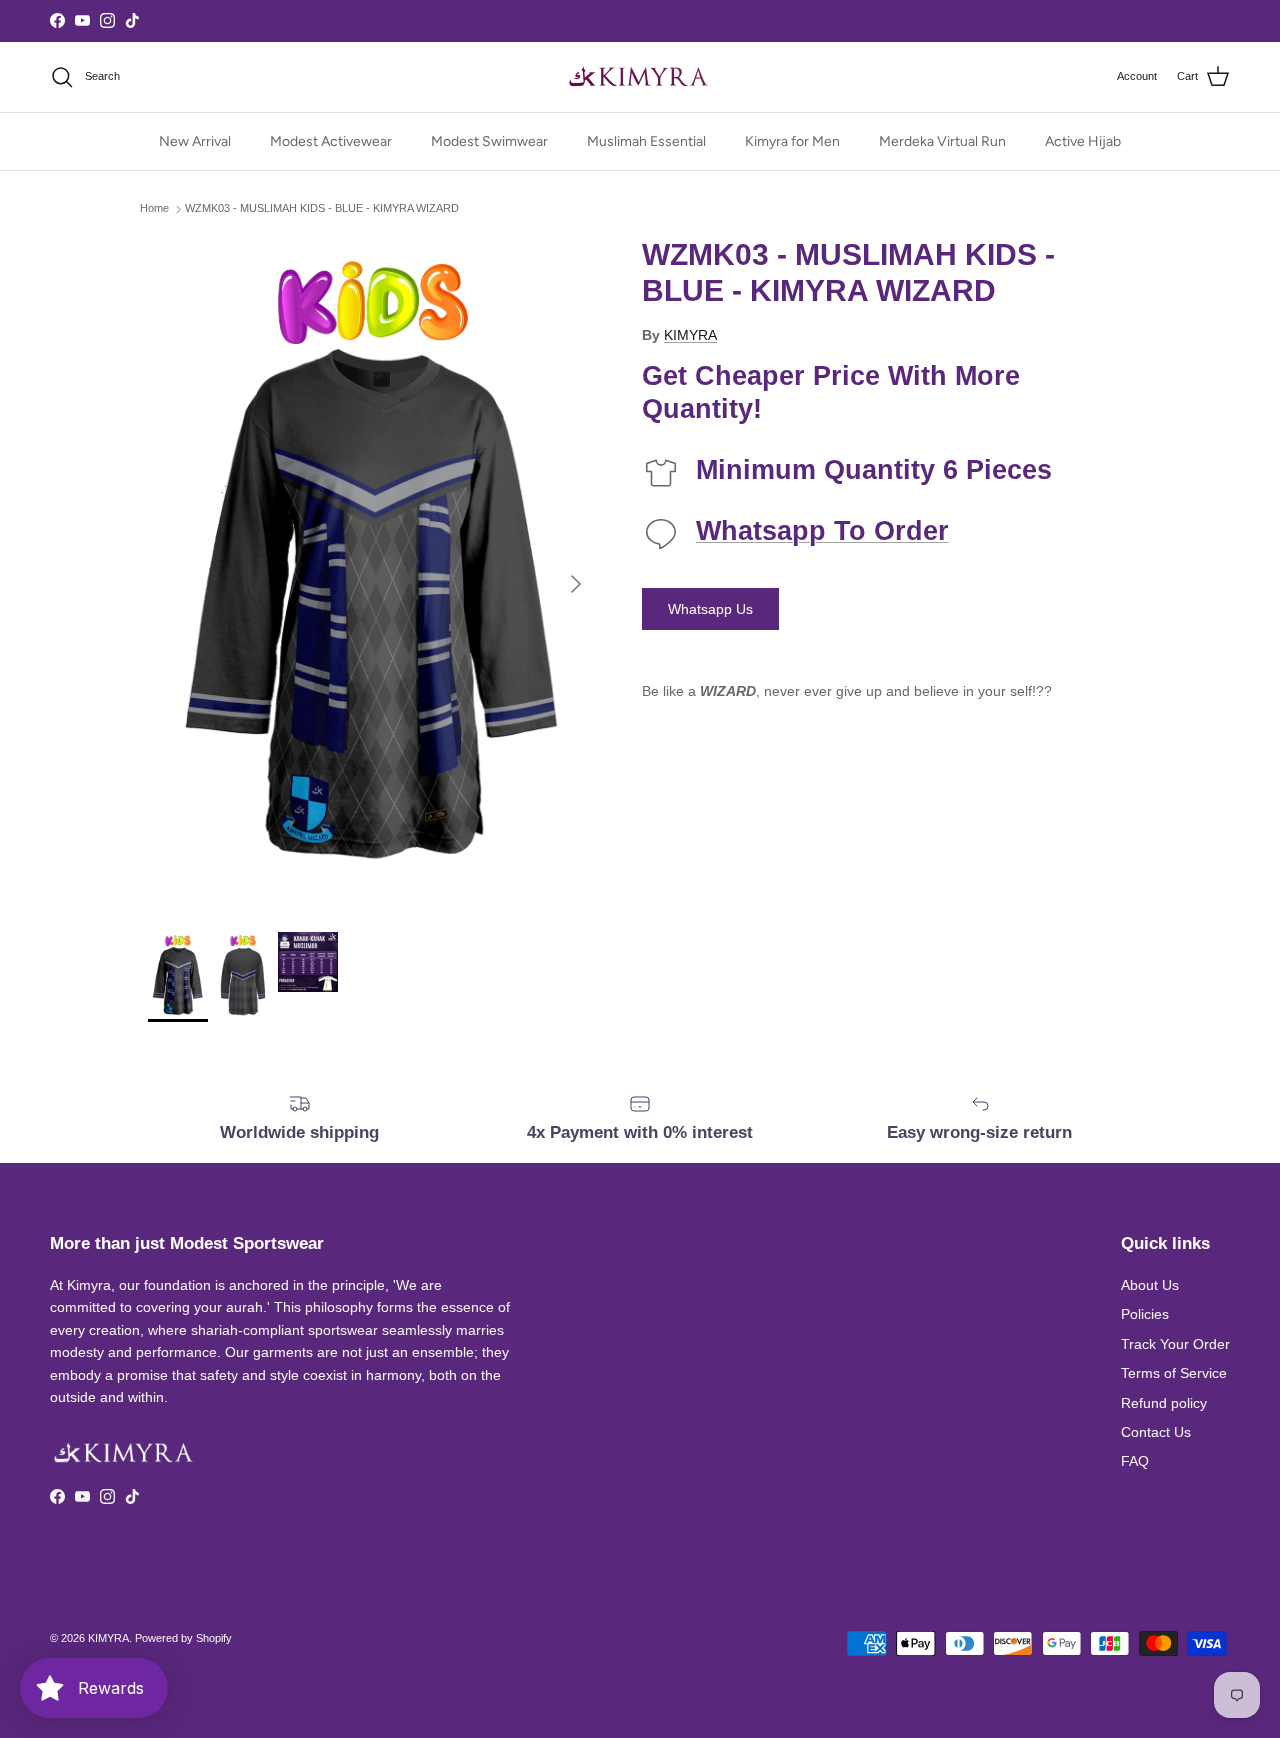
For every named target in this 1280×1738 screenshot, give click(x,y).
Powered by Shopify (183, 1638)
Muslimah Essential (646, 141)
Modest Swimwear (489, 141)
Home (154, 209)
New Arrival (195, 141)
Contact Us (1156, 1432)
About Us (1150, 1285)
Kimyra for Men (792, 141)
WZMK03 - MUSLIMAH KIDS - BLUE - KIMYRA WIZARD (322, 209)
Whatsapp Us (710, 609)
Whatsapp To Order (822, 531)
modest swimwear (685, 21)
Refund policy (1164, 1403)
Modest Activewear (331, 141)
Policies (1145, 1314)
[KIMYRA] (640, 77)
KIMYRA (690, 335)
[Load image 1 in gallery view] (373, 574)
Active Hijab (1083, 141)
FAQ (1135, 1461)
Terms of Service (1174, 1373)
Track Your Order (1175, 1344)
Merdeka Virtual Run (942, 141)
